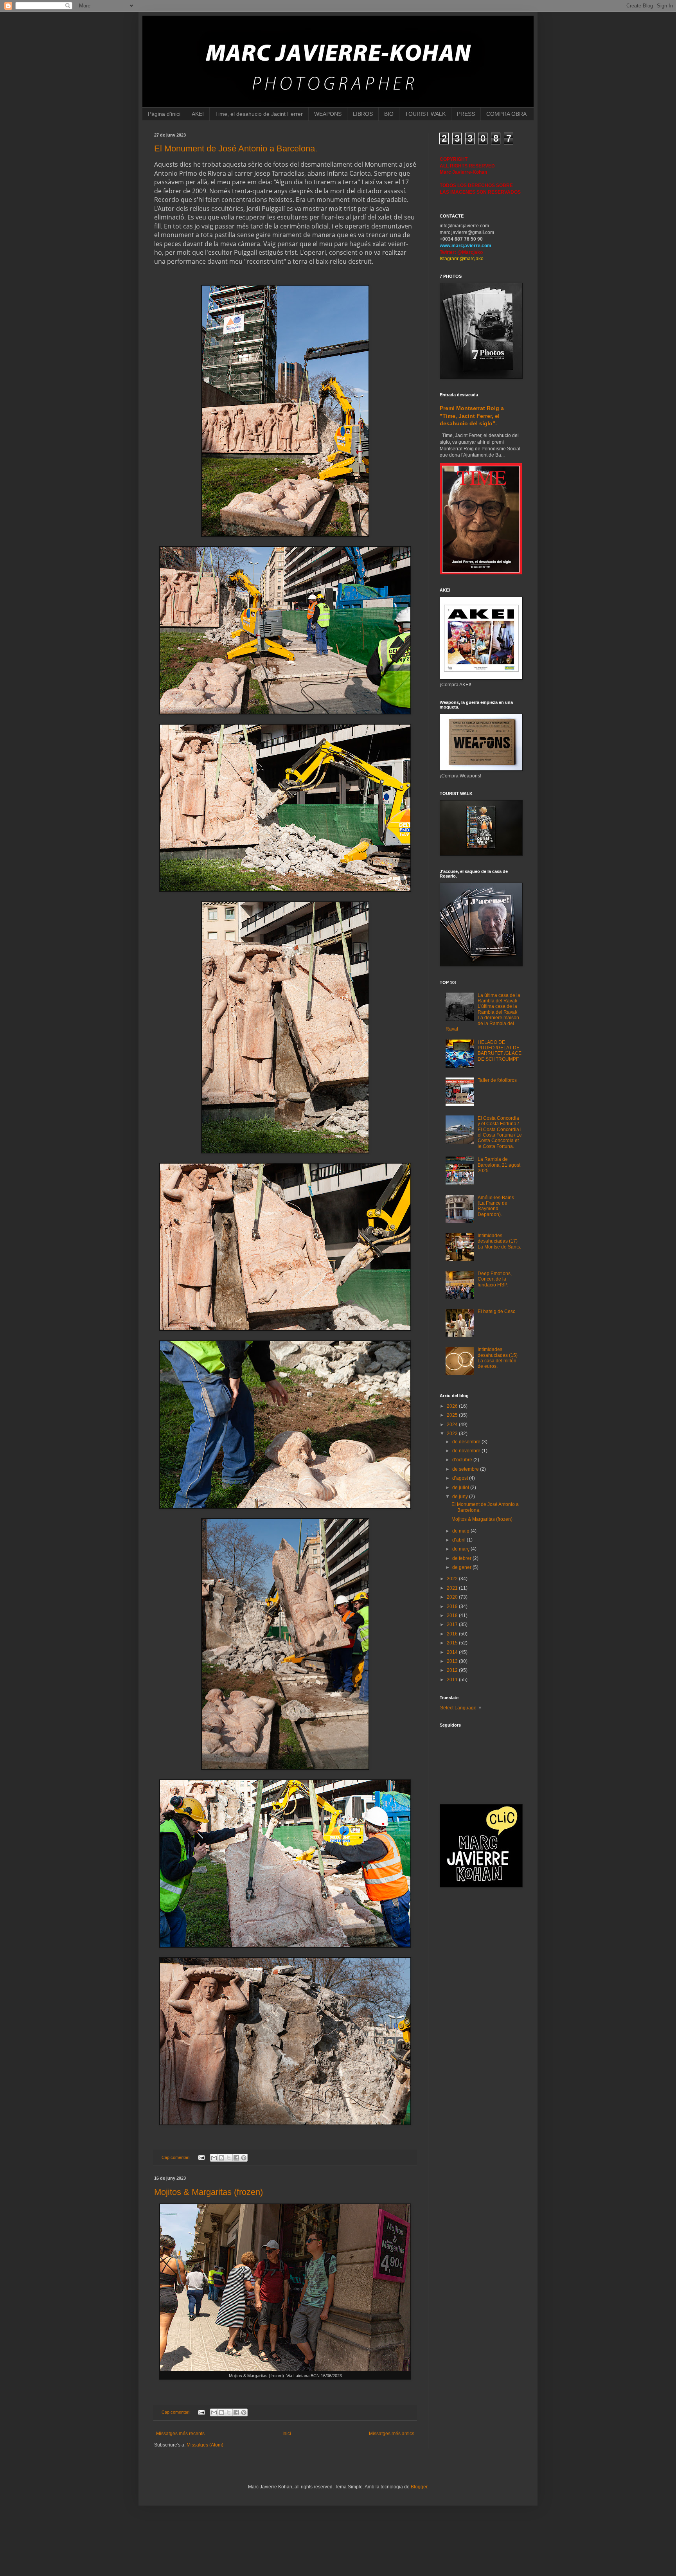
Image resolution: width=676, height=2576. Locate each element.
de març (461, 1549)
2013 (453, 1661)
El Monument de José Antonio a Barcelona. (236, 148)
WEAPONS (328, 114)
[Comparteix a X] (229, 2158)
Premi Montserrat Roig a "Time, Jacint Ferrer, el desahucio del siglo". (472, 416)
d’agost (461, 1478)
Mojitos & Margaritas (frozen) (209, 2192)
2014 (453, 1652)
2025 (453, 1415)
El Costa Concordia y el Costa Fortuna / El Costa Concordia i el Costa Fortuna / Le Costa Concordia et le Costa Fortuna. (500, 1132)
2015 (453, 1643)
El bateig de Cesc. (497, 1311)
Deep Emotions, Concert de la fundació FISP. (495, 1279)
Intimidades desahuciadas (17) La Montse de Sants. (499, 1241)
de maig (461, 1531)
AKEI (198, 114)
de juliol (461, 1488)
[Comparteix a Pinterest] (244, 2158)
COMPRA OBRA (506, 114)
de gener (462, 1567)
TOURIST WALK (425, 114)
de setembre (466, 1469)
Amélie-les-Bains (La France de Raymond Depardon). (496, 1206)
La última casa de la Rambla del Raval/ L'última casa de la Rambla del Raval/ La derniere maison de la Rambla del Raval (483, 1012)
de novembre (467, 1451)
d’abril (459, 1540)
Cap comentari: (177, 2157)
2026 (453, 1406)
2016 (453, 1634)
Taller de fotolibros (497, 1080)
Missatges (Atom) (205, 2445)
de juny (461, 1497)
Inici (287, 2434)
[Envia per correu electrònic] (214, 2158)
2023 (453, 1434)
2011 (453, 1680)
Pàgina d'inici (164, 114)
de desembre (467, 1442)
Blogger (419, 2487)
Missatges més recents (180, 2434)
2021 (453, 1588)
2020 (453, 1597)
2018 (453, 1615)
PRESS (466, 114)
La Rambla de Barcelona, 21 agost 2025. (499, 1165)
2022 (453, 1579)
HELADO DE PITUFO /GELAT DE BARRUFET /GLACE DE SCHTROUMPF (500, 1051)
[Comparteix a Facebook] (236, 2158)
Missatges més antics (392, 2434)
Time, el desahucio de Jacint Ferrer (259, 114)
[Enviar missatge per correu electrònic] (201, 2157)
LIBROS (363, 114)
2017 (453, 1624)
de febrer (462, 1558)
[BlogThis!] (221, 2158)
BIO (389, 114)
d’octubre (463, 1460)
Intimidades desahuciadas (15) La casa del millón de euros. (498, 1358)
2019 (453, 1606)
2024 (453, 1425)
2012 (453, 1670)
